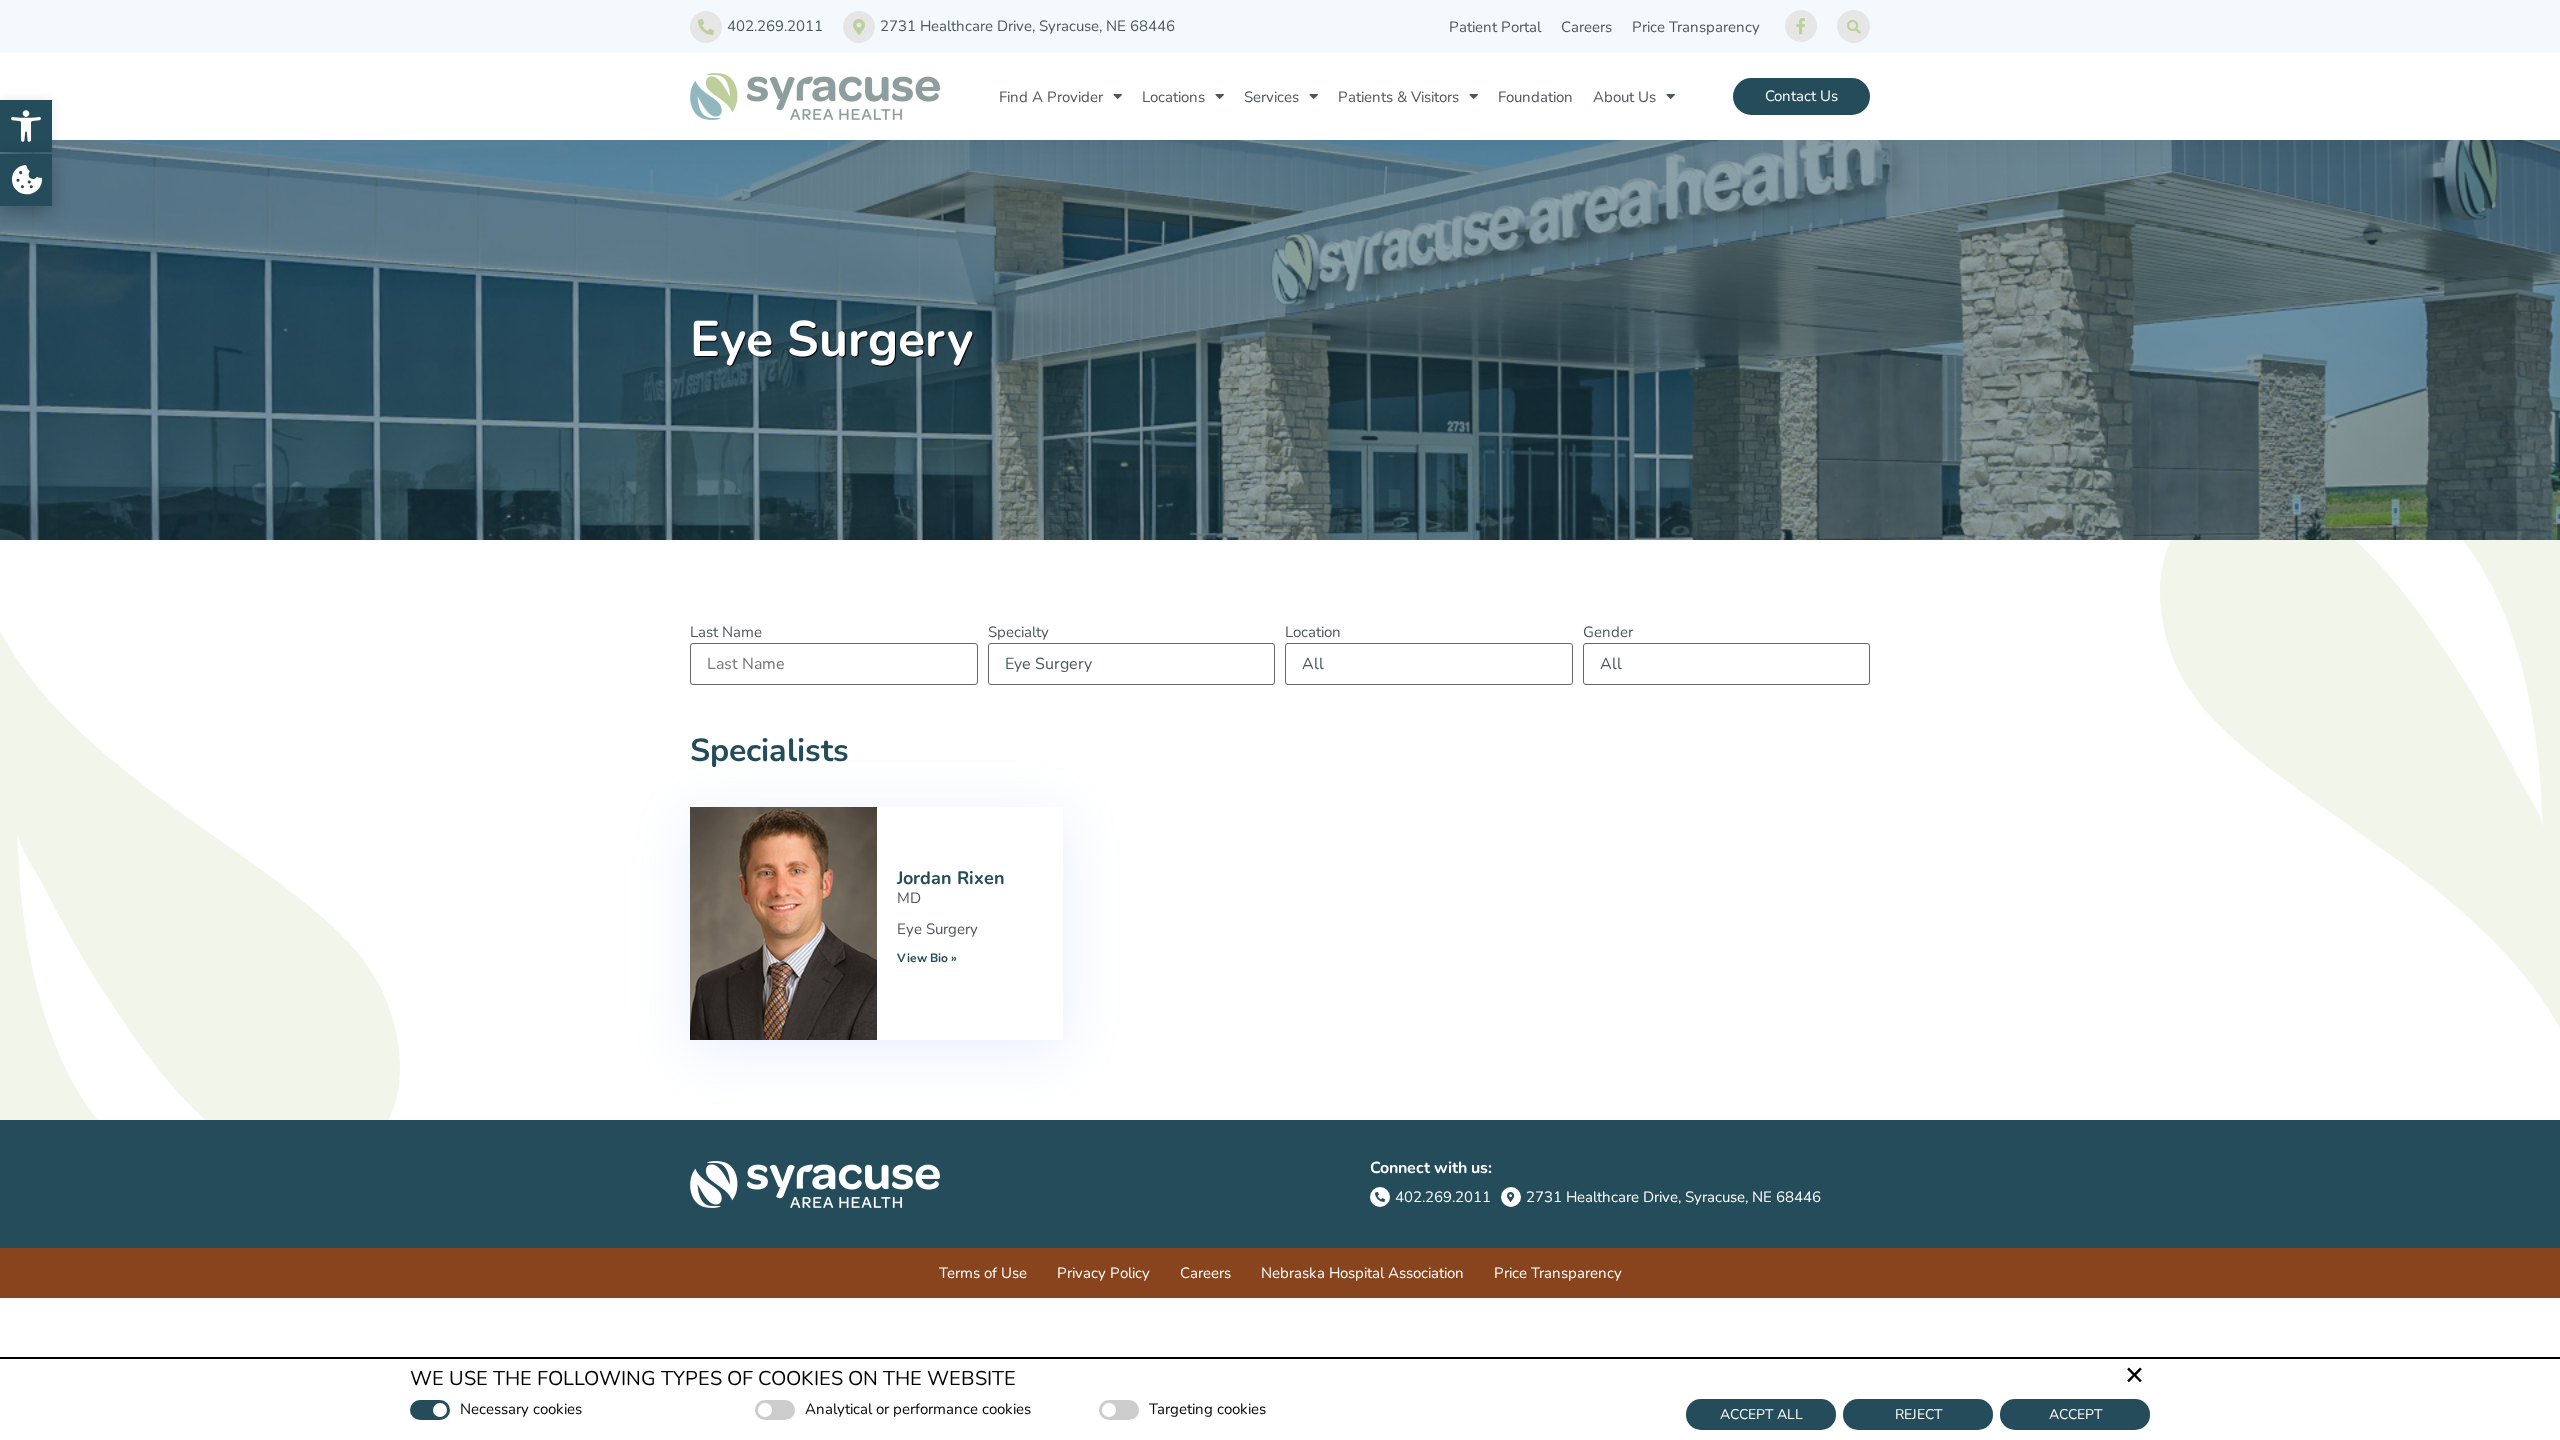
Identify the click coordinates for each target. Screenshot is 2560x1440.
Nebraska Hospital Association (1362, 1273)
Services (1271, 97)
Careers (1586, 27)
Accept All (1761, 1414)
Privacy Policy (1103, 1273)
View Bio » (927, 958)
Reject (1918, 1414)
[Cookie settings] (26, 180)
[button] (26, 126)
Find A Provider (1051, 97)
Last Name (726, 632)
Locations (1173, 97)
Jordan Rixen (951, 878)
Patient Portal (1495, 27)
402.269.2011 (775, 26)
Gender (1608, 632)
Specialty (1018, 632)
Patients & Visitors (1398, 97)
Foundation (1535, 97)
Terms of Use (983, 1273)
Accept (2075, 1414)
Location (1313, 632)
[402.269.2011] (706, 27)
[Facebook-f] (1801, 26)
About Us (1624, 97)
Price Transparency (1696, 27)
